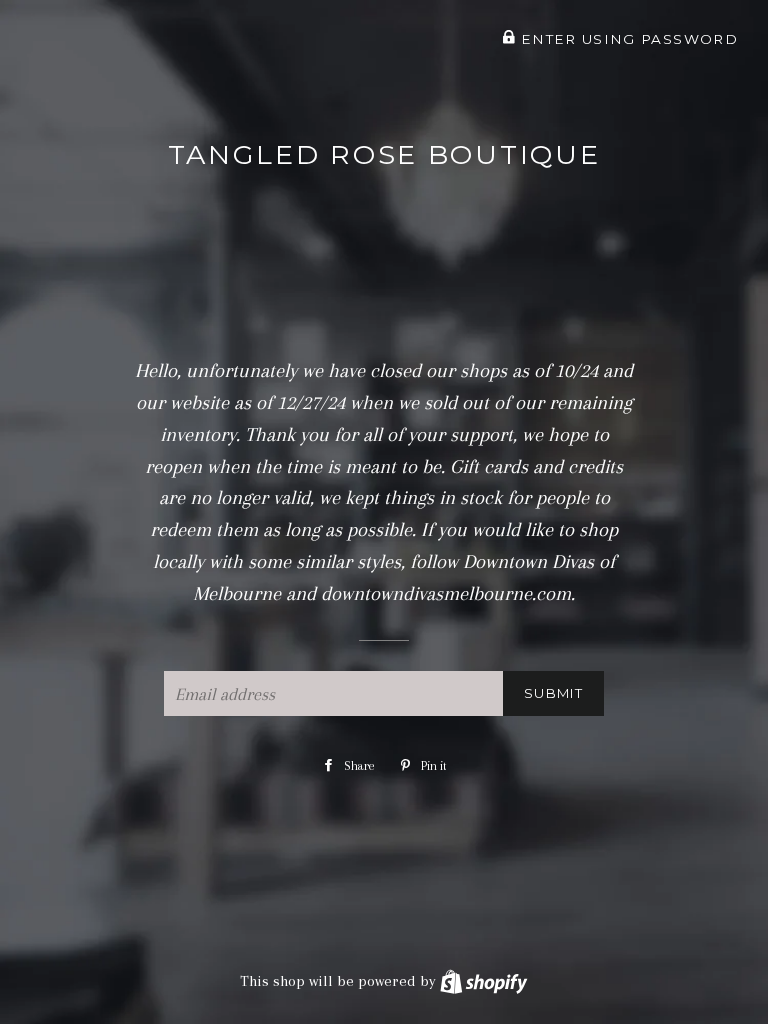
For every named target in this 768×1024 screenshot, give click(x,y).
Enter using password (626, 39)
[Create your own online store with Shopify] (483, 981)
